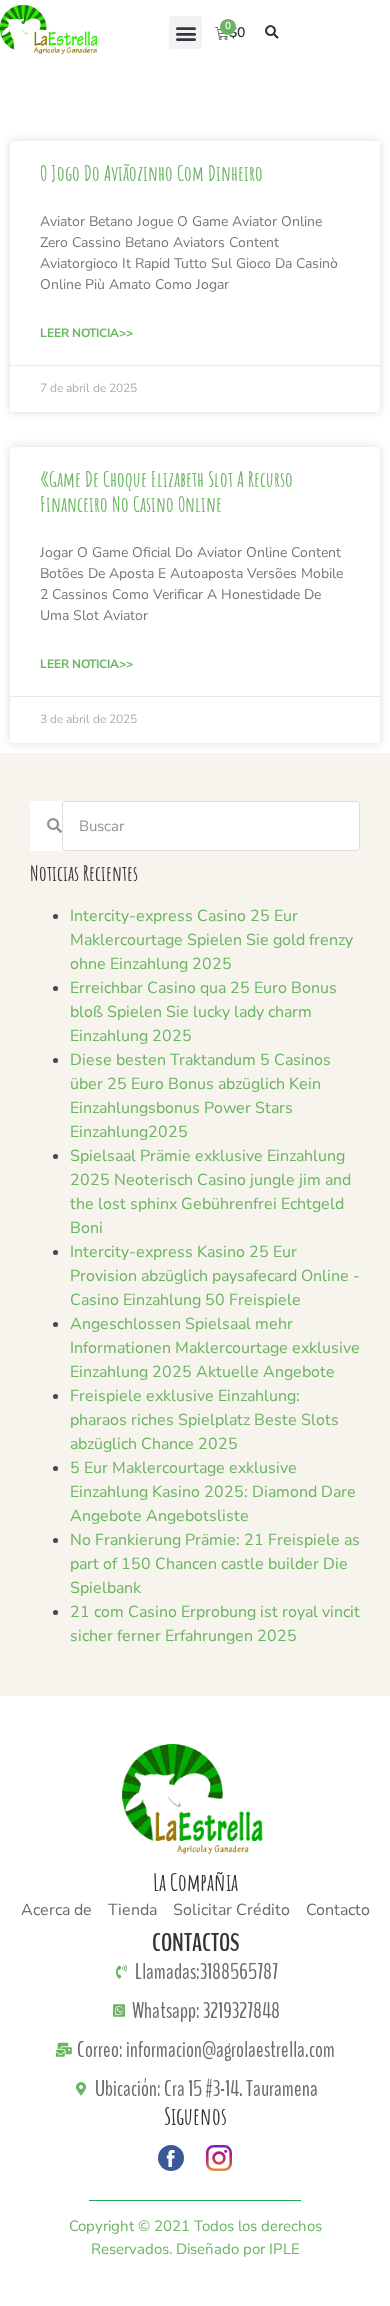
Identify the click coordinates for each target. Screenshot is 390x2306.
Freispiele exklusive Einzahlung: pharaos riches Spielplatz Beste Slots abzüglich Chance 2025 (204, 1420)
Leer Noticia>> (86, 333)
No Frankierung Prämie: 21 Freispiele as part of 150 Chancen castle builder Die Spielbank (215, 1564)
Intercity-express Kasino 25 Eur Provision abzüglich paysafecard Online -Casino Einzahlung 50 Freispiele (215, 1276)
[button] (185, 32)
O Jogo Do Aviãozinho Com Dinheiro (151, 173)
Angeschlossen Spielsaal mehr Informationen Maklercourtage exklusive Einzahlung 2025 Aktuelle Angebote (215, 1348)
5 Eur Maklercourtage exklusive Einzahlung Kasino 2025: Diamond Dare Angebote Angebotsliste (213, 1492)
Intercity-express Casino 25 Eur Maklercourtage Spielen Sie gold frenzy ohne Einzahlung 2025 (211, 940)
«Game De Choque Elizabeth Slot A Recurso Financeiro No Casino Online (166, 491)
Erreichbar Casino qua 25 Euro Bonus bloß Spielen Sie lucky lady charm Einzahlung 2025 (203, 1012)
